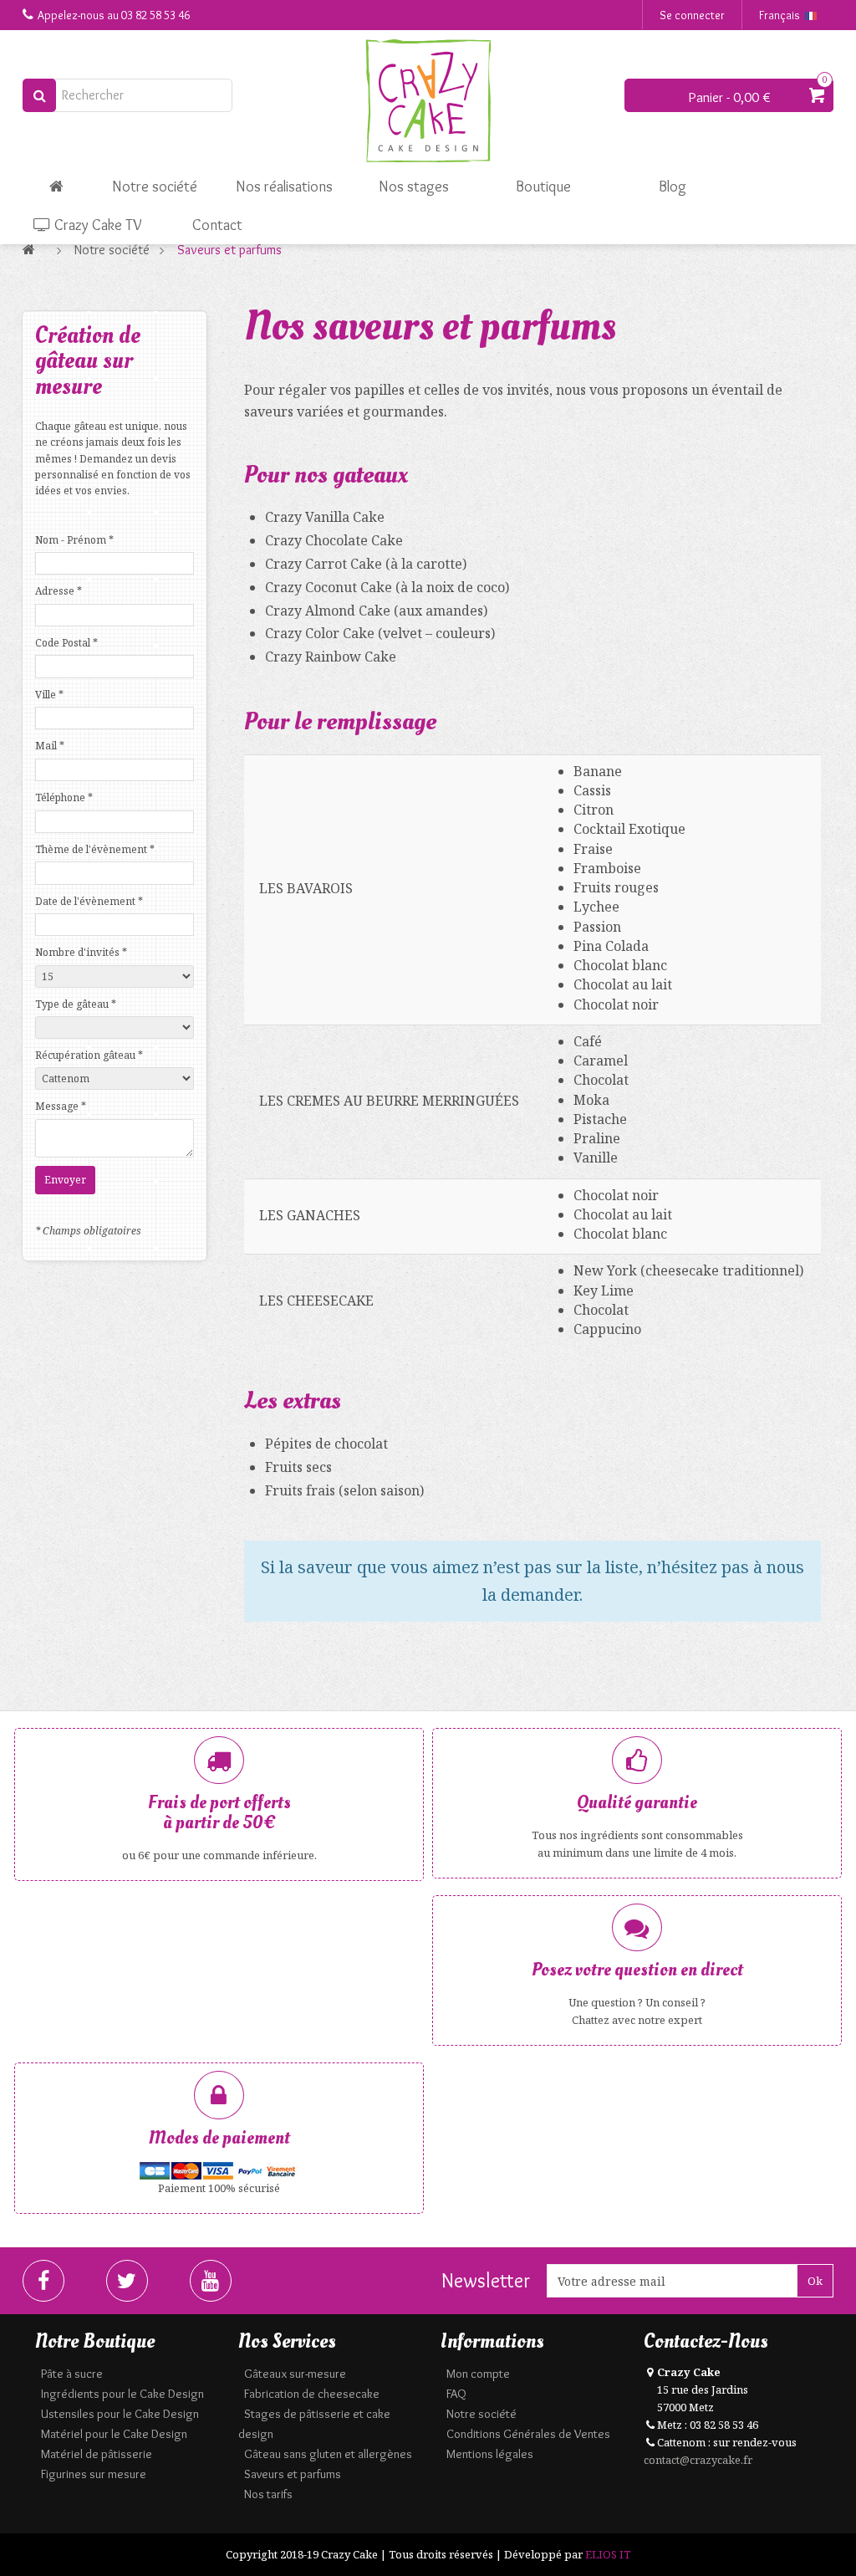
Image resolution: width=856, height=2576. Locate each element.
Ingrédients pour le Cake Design (122, 2394)
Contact (217, 225)
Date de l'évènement (89, 901)
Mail (50, 746)
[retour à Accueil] (33, 250)
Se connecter (692, 15)
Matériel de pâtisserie (97, 2454)
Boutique (543, 187)
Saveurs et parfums (293, 2474)
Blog (673, 187)
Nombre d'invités (81, 952)
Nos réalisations (284, 187)
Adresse (59, 591)
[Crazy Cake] (428, 101)
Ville (49, 695)
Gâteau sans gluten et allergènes (328, 2454)
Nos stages (414, 187)
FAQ (456, 2394)
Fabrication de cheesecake (312, 2394)
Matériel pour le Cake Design (114, 2434)
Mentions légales (490, 2454)
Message (61, 1106)
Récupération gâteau (89, 1055)
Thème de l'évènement (95, 849)
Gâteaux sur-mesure (295, 2374)
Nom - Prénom (74, 540)
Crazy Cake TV (97, 225)
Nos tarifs (268, 2494)
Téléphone (64, 797)
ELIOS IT (608, 2554)
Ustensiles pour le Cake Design (120, 2414)
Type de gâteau (76, 1004)
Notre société (155, 187)
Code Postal (66, 643)
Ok (815, 2281)
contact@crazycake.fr (698, 2460)
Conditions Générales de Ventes (528, 2434)
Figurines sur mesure (94, 2474)
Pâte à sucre (72, 2374)
